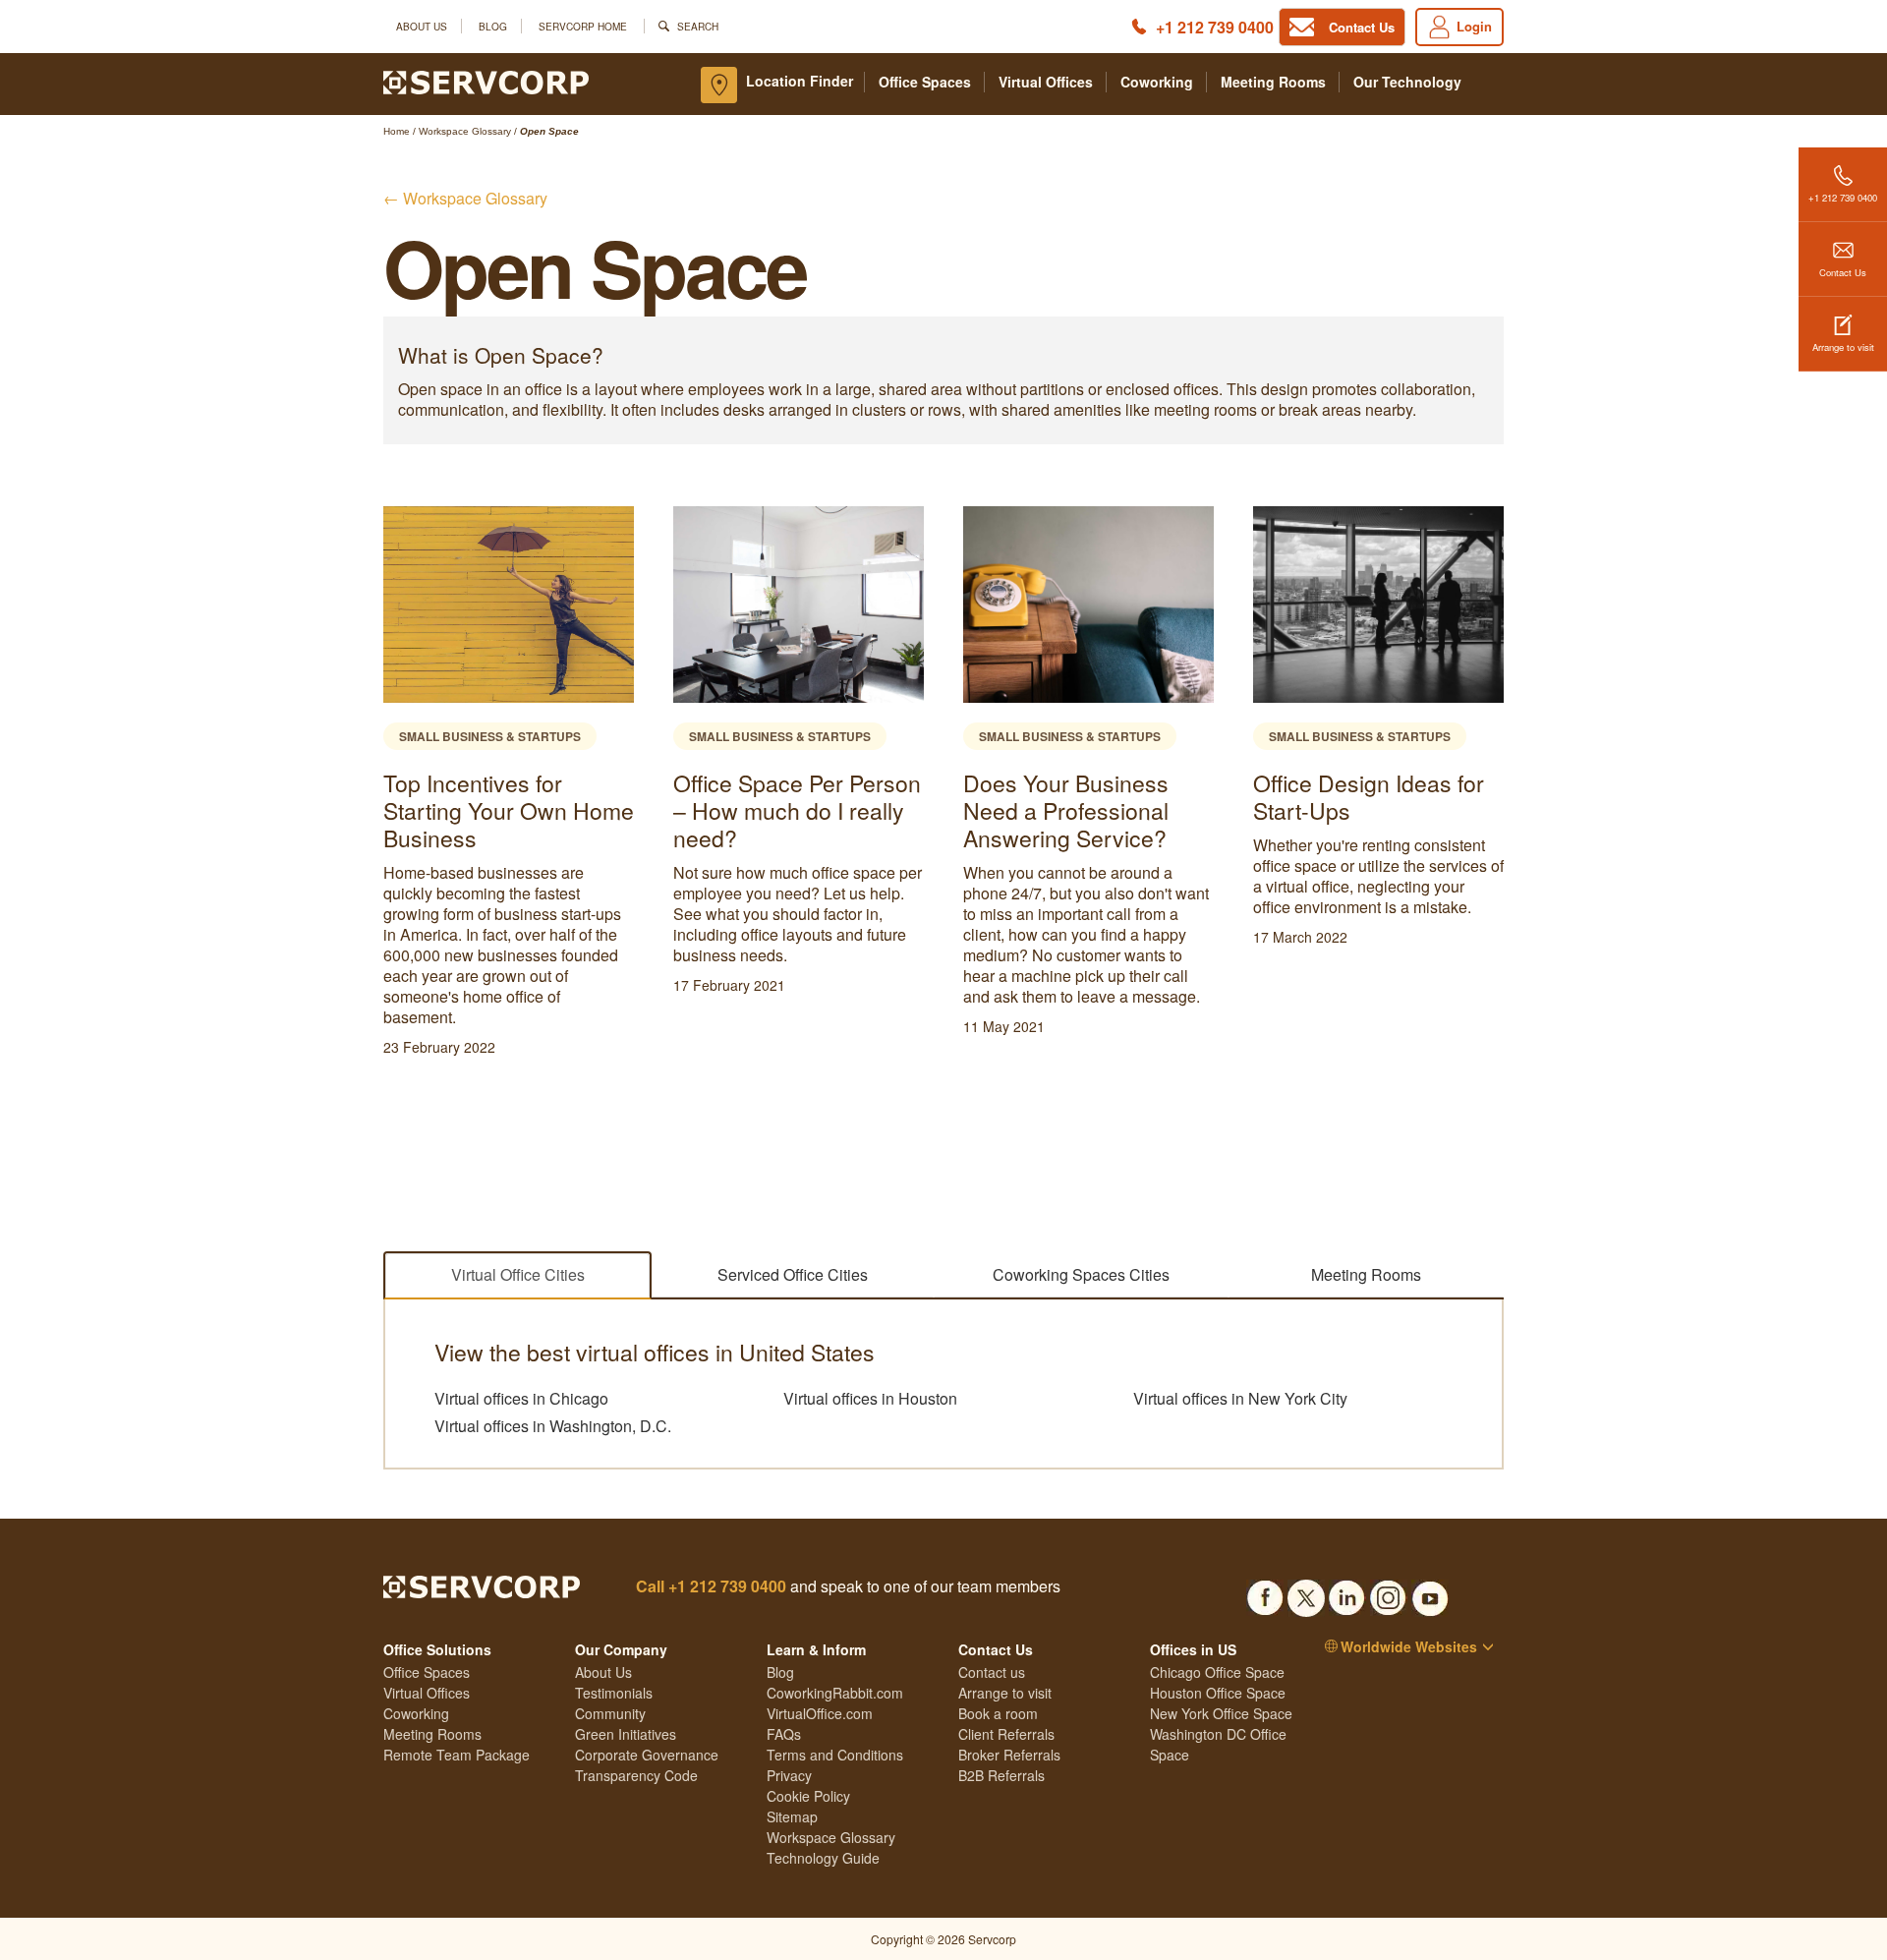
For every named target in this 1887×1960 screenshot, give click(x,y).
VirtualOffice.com (820, 1713)
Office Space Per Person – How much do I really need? (507, 810)
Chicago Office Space (1217, 1672)
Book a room (998, 1713)
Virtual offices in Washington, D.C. (553, 1426)
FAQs (784, 1734)
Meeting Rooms (1273, 82)
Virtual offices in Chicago (521, 1399)
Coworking (1157, 82)
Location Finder (800, 81)
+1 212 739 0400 (1215, 27)
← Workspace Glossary (465, 198)
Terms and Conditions (835, 1755)
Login (1474, 26)
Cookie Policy (808, 1796)
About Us (422, 26)
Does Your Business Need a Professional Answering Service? (776, 810)
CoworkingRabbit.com (835, 1693)
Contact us (992, 1672)
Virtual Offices (1046, 82)
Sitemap (792, 1816)
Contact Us (1843, 272)
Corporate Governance (647, 1755)
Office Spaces (925, 82)
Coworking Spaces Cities (1081, 1274)
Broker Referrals (1009, 1755)
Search (698, 26)
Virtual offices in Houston (870, 1399)
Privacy (789, 1775)
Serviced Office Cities (793, 1274)
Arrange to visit (1843, 347)
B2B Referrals (1001, 1775)
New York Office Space (1221, 1713)
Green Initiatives (626, 1734)
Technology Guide (823, 1858)
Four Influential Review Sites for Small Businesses (1369, 810)
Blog (493, 26)
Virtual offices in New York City (1240, 1399)
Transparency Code (636, 1775)
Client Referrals (1006, 1734)
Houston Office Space (1218, 1693)
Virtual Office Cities (518, 1274)
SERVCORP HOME (583, 26)
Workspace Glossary (831, 1837)
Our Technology (1407, 82)
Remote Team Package (457, 1755)
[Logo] (486, 81)
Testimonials (614, 1693)
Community (610, 1713)
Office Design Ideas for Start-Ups (1079, 797)
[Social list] (1265, 1592)
